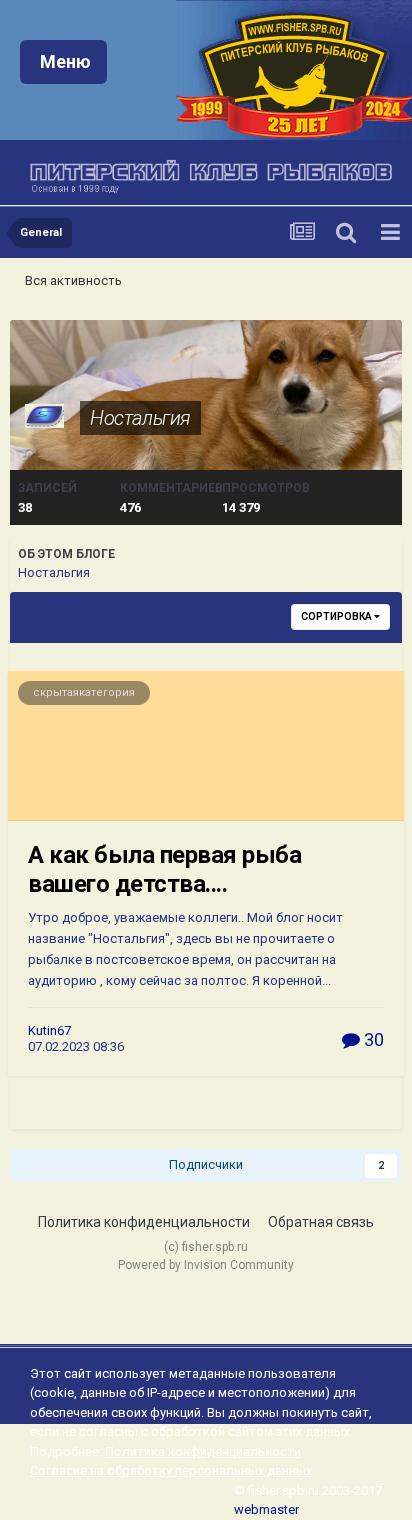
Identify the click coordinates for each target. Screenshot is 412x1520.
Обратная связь (321, 1222)
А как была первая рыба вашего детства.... (164, 869)
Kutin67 (49, 1030)
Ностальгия (140, 418)
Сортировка (337, 616)
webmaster (266, 1509)
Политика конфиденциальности (144, 1222)
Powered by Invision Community (206, 1265)
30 (372, 1039)
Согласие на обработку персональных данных (171, 1470)
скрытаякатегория (84, 692)
